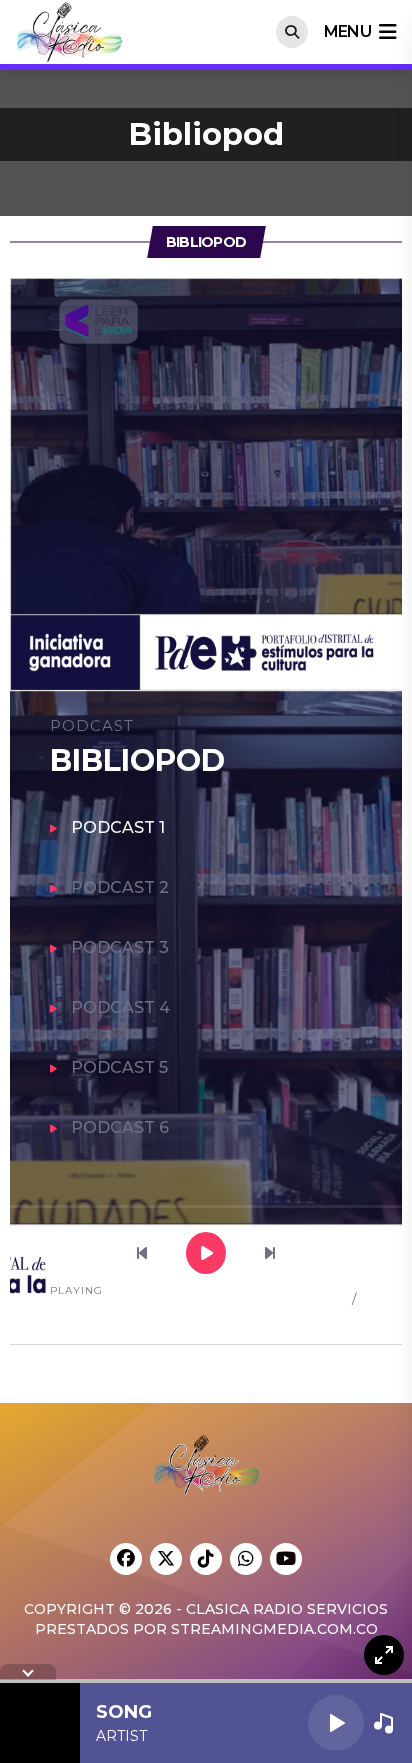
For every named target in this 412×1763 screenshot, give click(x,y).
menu (347, 31)
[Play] (208, 1253)
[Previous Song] (144, 1253)
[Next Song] (270, 1253)
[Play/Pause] (336, 1723)
